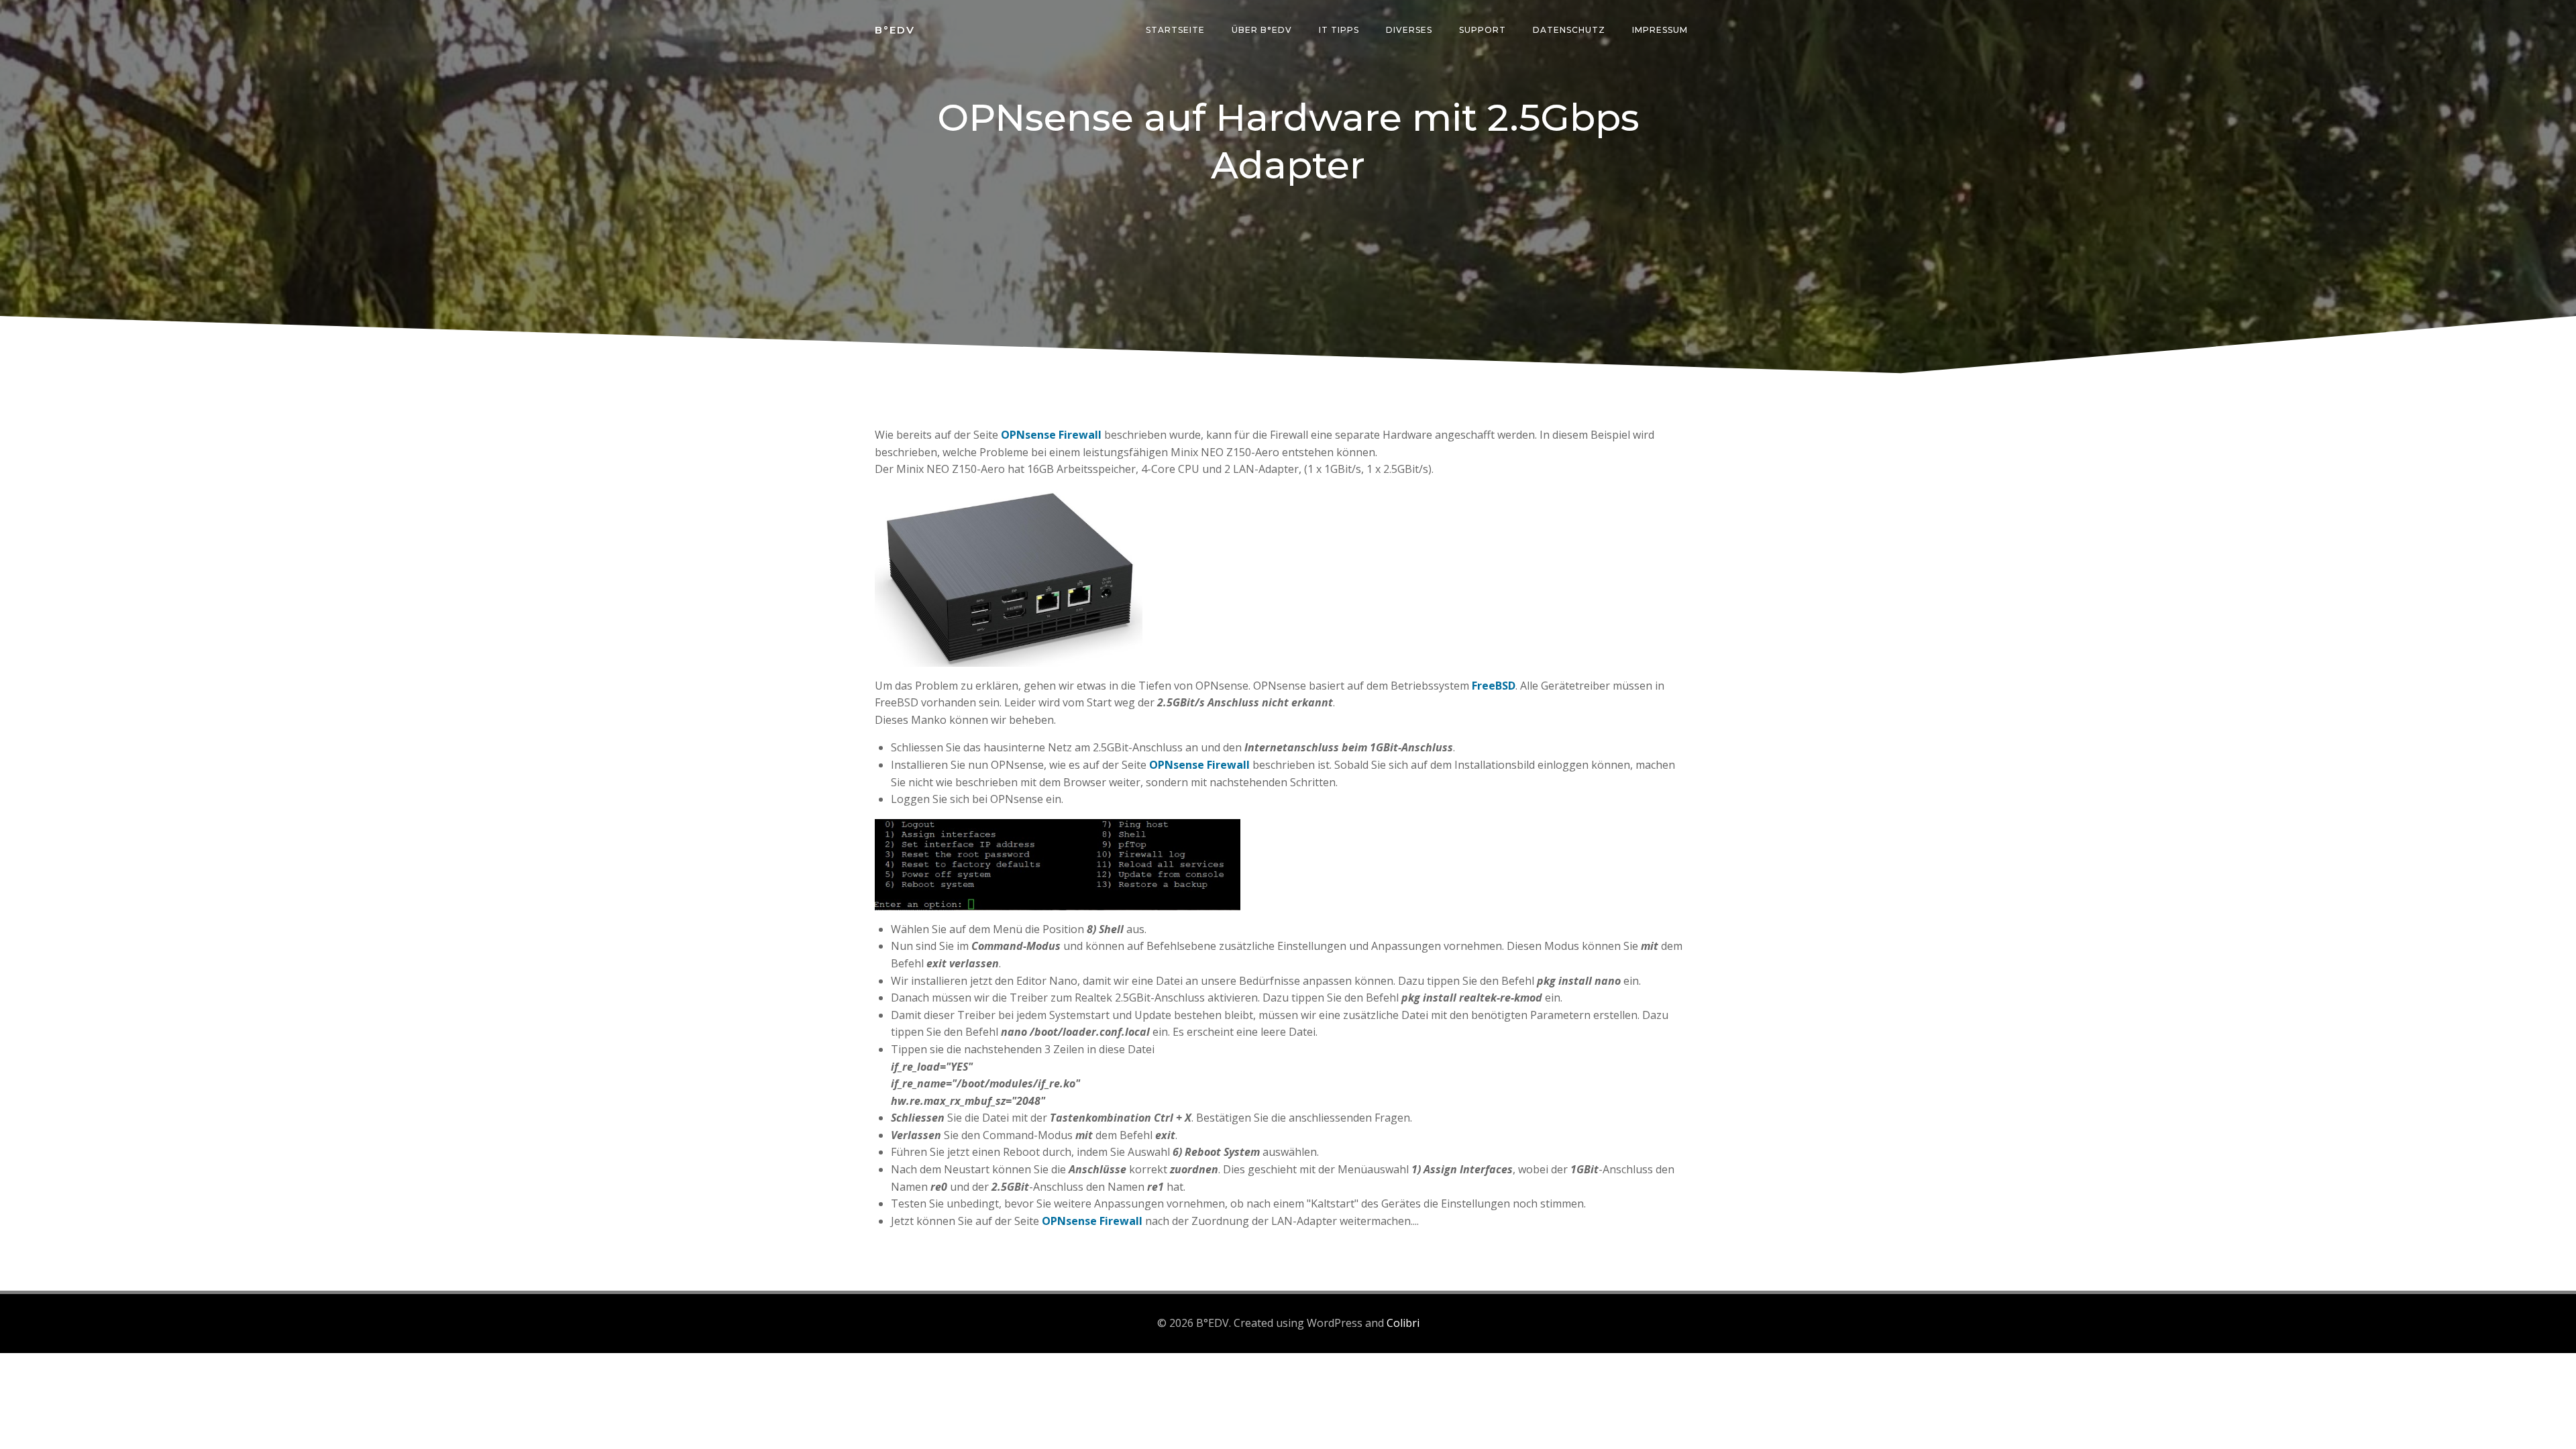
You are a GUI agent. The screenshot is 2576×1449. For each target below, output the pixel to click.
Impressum (1660, 30)
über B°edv (1262, 30)
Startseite (1175, 30)
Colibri (1403, 1323)
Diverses (1409, 30)
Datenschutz (1569, 30)
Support (1483, 30)
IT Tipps (1339, 30)
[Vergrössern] (1125, 506)
